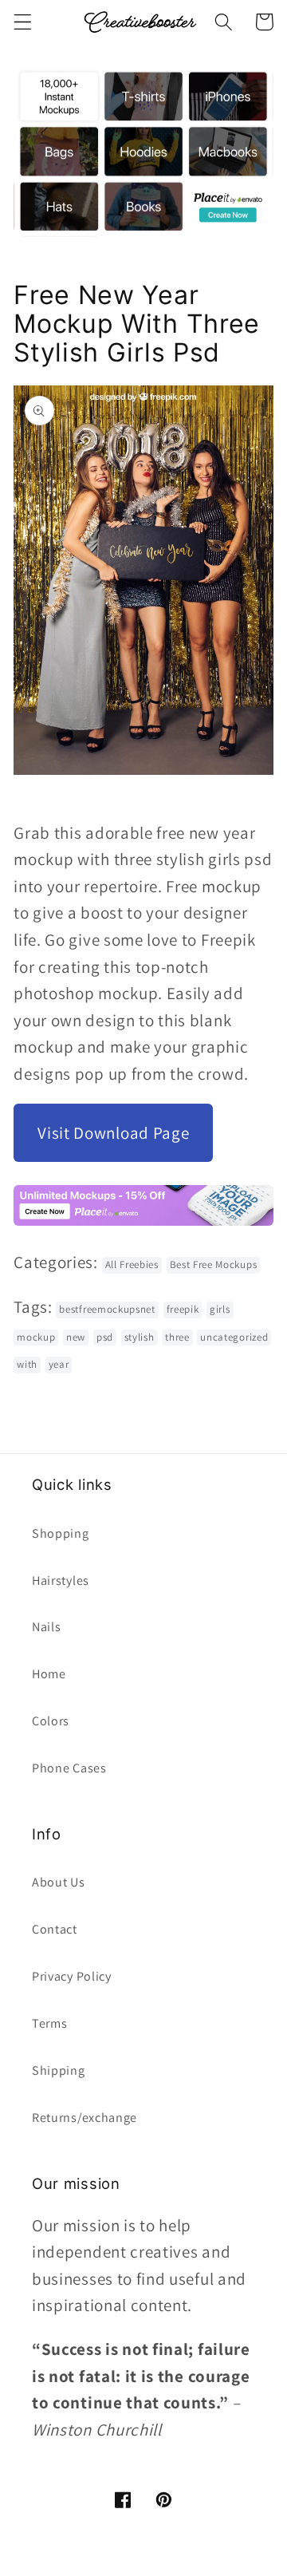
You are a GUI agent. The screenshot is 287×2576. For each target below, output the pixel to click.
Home (49, 1674)
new (76, 1337)
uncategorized (234, 1337)
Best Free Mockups (214, 1264)
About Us (59, 1882)
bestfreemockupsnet (107, 1309)
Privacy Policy (72, 1976)
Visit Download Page (113, 1133)
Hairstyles (61, 1580)
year (59, 1364)
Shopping (61, 1533)
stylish (140, 1337)
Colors (51, 1721)
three (177, 1337)
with (27, 1364)
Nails (46, 1627)
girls (220, 1309)
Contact (55, 1929)
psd (105, 1337)
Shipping (59, 2070)
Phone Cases (69, 1768)
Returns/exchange (85, 2118)
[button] (23, 22)
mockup (36, 1337)
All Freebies (132, 1264)
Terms (49, 2023)
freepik (183, 1309)
